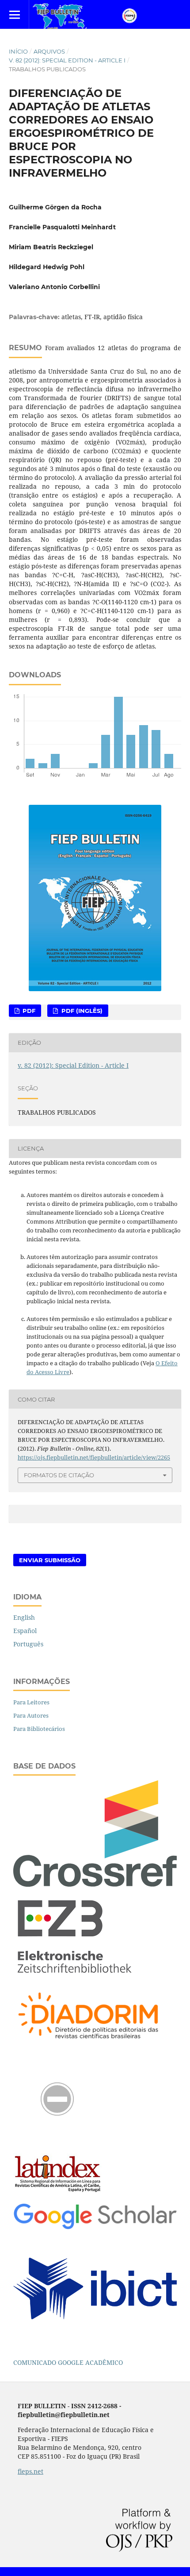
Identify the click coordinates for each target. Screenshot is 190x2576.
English (24, 1617)
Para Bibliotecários (39, 1729)
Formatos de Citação (59, 1475)
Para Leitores (31, 1702)
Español (25, 1631)
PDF (28, 1011)
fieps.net (30, 2471)
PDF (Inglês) (81, 1011)
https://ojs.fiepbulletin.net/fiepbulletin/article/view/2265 (94, 1457)
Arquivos (49, 51)
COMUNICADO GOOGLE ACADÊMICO (68, 2362)
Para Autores (31, 1715)
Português (28, 1644)
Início (18, 51)
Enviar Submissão (50, 1560)
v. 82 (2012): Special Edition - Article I (67, 60)
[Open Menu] (14, 14)
